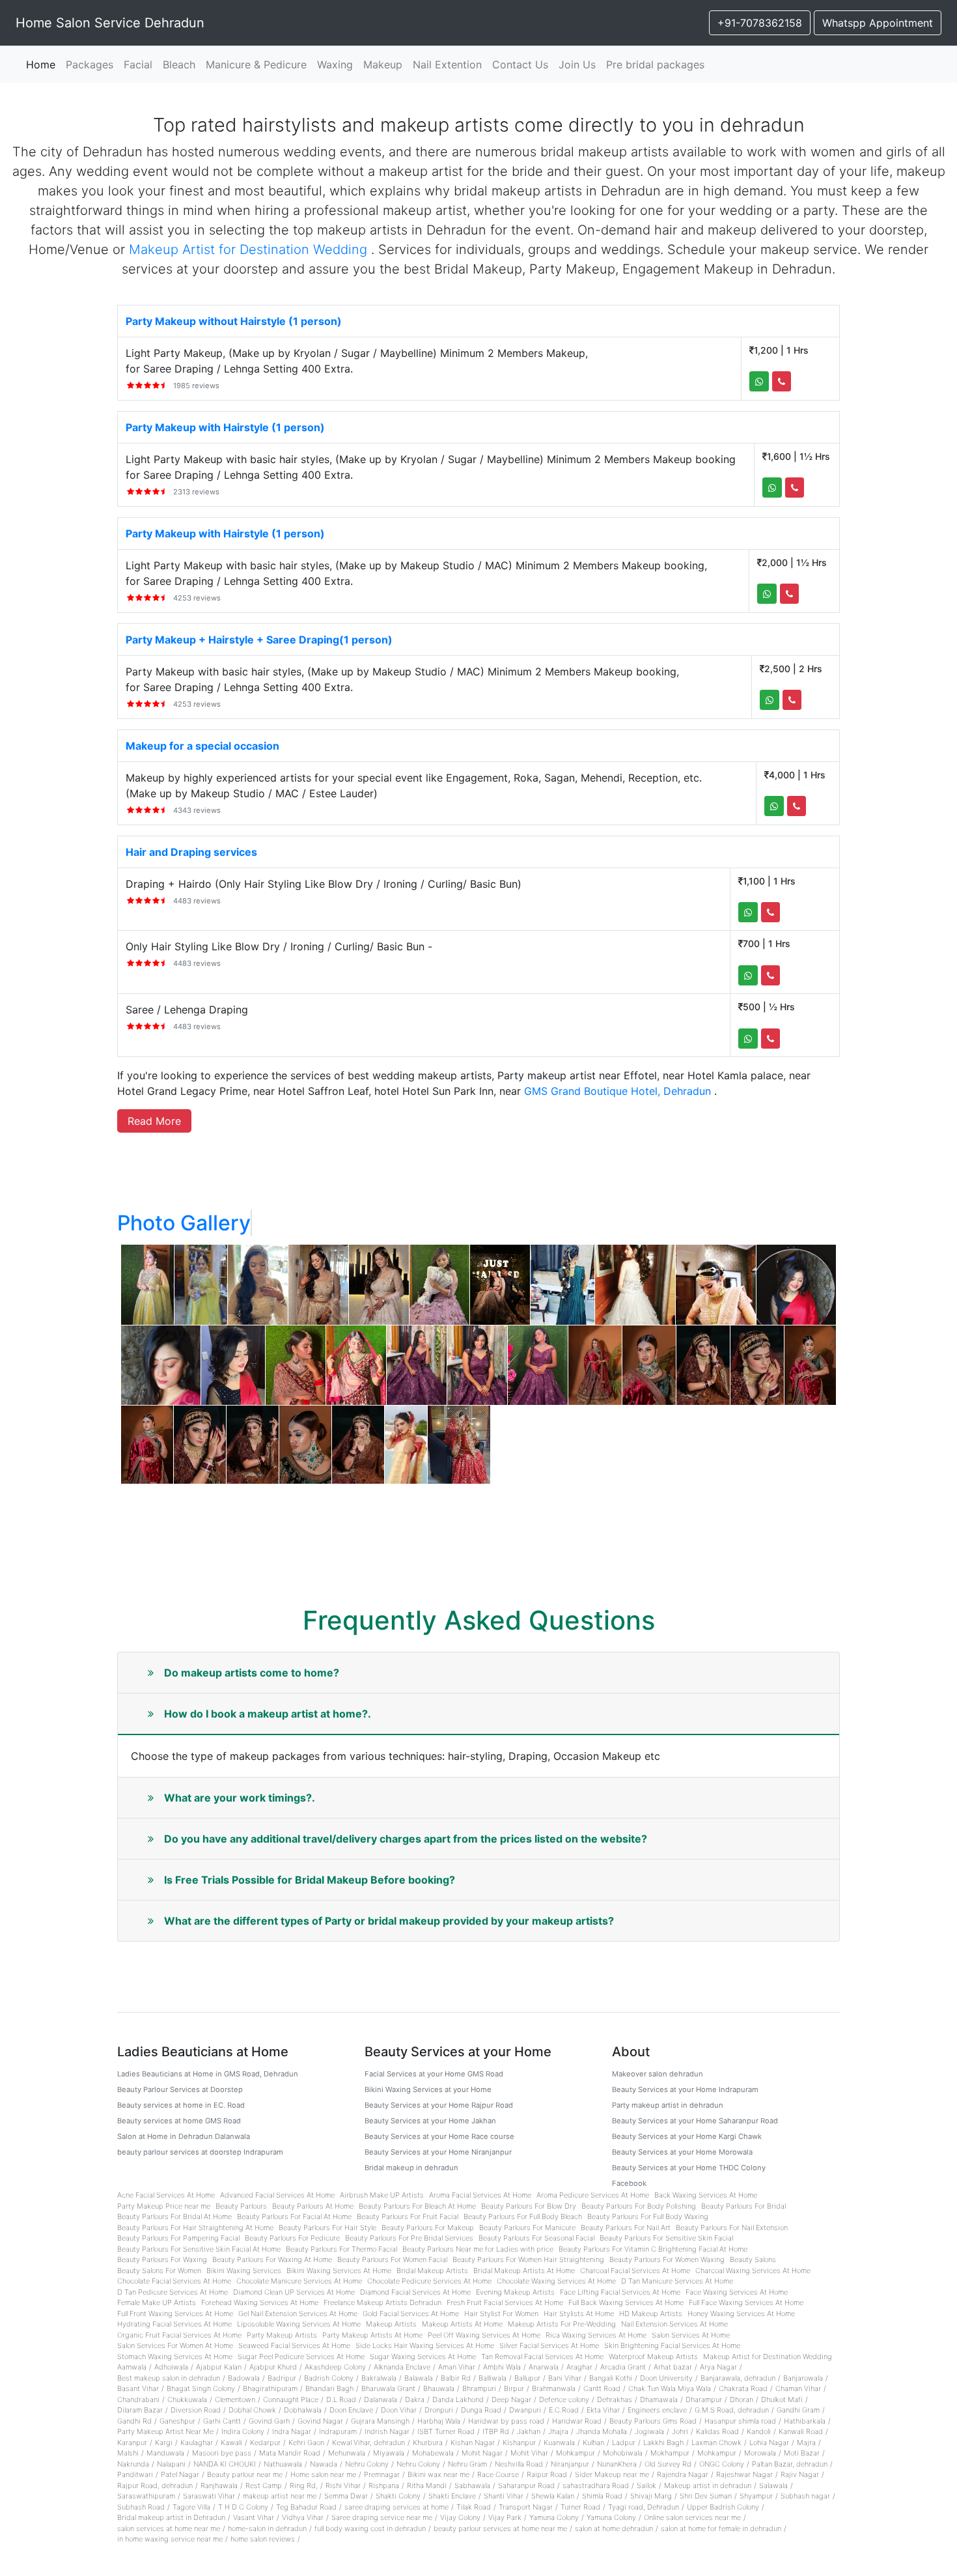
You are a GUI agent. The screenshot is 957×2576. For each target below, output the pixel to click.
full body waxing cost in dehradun (370, 2528)
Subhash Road (141, 2507)
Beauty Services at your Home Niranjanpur (438, 2152)
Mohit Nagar (482, 2453)
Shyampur (756, 2496)
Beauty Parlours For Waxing (162, 2259)
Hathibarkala (805, 2421)
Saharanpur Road (526, 2485)
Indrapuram (338, 2431)
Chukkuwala (187, 2399)
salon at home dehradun (614, 2528)
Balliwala (492, 2378)
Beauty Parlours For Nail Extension (732, 2228)
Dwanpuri (525, 2410)
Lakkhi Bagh (663, 2442)
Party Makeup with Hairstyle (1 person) (225, 427)
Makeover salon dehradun (658, 2074)
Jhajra (558, 2431)
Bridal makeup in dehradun (411, 2168)
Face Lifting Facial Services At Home (620, 2292)
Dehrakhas (615, 2399)
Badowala (244, 2378)
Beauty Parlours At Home (313, 2206)
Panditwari (135, 2474)
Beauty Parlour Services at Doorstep (180, 2089)
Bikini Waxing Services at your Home (428, 2089)
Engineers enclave (657, 2410)
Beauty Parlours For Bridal (743, 2206)
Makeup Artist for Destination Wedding (248, 249)
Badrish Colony (329, 2378)
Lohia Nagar (769, 2442)
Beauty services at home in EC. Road (181, 2105)
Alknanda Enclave (402, 2367)
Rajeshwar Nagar (744, 2474)
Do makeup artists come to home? (252, 1673)
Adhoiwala (171, 2367)
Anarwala (544, 2367)
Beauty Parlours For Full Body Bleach (523, 2216)
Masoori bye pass (222, 2453)
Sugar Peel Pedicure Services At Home (301, 2357)
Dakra (415, 2399)
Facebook (629, 2183)
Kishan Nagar (473, 2442)
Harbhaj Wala (439, 2421)
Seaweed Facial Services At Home (294, 2345)
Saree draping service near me (382, 2517)
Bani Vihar (565, 2378)
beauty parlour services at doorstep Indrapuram (200, 2152)
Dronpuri (439, 2410)
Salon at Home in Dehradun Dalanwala (184, 2136)
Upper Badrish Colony (723, 2507)
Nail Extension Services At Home (674, 2324)
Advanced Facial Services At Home (277, 2195)
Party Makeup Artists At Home (372, 2335)
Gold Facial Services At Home (411, 2314)
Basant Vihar (138, 2388)
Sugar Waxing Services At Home (423, 2357)
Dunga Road (481, 2410)
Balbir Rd (456, 2378)
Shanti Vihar (504, 2496)
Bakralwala (379, 2378)
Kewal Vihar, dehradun (368, 2442)
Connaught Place (291, 2399)
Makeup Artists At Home (462, 2324)
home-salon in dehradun (267, 2528)
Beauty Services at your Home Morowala (682, 2152)
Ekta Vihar (603, 2410)
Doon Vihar (399, 2410)
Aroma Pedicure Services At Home (593, 2195)
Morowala (760, 2453)
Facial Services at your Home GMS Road (434, 2074)
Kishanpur (519, 2442)
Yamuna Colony (554, 2517)
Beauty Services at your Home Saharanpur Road (695, 2121)
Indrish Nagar (387, 2431)
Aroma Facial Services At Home (480, 2195)
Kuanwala (559, 2442)
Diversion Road (196, 2410)
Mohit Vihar (529, 2453)
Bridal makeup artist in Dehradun (171, 2517)
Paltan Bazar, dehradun (790, 2464)
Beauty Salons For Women (159, 2271)
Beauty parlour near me (245, 2474)
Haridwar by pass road (506, 2421)
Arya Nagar (718, 2367)
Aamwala (132, 2367)
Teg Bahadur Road (306, 2507)
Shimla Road (602, 2496)
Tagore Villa (191, 2507)
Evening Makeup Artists (515, 2292)
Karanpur (132, 2442)
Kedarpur (265, 2442)
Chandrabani (138, 2399)
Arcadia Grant (623, 2367)
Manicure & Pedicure (256, 64)
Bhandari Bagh (329, 2388)
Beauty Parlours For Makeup (428, 2228)
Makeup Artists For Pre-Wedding (562, 2324)
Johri (680, 2431)
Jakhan (529, 2431)
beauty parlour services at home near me (500, 2528)
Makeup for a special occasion (202, 746)
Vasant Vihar (254, 2517)
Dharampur (704, 2399)
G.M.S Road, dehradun (732, 2410)
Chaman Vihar (798, 2388)
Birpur (514, 2388)
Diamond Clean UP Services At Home (294, 2292)
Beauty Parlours (241, 2206)
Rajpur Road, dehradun (155, 2485)
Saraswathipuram (146, 2496)
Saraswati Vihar (209, 2496)
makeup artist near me (280, 2496)
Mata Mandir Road (290, 2453)
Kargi (164, 2442)
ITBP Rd (496, 2431)
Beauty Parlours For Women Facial (392, 2259)
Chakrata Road (743, 2388)
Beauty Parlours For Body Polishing (639, 2206)
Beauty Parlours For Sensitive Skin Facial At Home (199, 2249)
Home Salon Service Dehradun (110, 23)
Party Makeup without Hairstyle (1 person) (234, 321)
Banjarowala (803, 2378)
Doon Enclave (351, 2410)
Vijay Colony (460, 2517)
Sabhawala (472, 2485)
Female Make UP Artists (157, 2302)
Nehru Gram (467, 2464)
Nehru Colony (367, 2464)
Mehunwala (347, 2453)
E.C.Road (564, 2410)
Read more (154, 1121)
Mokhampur (670, 2453)
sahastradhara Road (596, 2485)
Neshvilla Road (519, 2464)
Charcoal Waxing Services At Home (753, 2271)
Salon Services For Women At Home (175, 2345)
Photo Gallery (184, 1223)
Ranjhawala (219, 2485)
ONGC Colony (722, 2464)
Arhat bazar (673, 2367)
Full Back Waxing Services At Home (626, 2302)
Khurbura (428, 2442)
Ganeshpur (177, 2421)
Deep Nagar (511, 2399)
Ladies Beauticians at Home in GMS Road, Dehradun (208, 2074)
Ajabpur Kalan (219, 2367)
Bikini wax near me (438, 2474)
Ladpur (624, 2442)
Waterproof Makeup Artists (653, 2357)
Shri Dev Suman (706, 2496)
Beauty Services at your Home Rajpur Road (439, 2105)
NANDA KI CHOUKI (225, 2464)
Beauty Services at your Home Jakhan (430, 2121)
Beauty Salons (753, 2259)
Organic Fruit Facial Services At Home (179, 2335)
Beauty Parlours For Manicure (527, 2228)
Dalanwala (381, 2399)
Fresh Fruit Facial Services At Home (505, 2302)
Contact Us (520, 64)
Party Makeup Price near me (164, 2206)
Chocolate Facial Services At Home (174, 2281)
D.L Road (341, 2399)
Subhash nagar (805, 2496)
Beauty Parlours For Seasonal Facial (536, 2238)
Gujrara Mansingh (380, 2421)
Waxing (335, 64)
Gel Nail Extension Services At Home (298, 2314)
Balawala (419, 2378)
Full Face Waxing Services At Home (746, 2302)
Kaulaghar (197, 2442)
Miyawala (389, 2453)
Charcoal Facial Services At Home (635, 2271)
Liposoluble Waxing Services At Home (299, 2324)
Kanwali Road (801, 2431)
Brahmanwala (554, 2388)
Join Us (577, 64)
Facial (138, 64)
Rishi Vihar (343, 2485)
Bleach (179, 64)
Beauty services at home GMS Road (179, 2121)
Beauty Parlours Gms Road (653, 2421)
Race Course (498, 2474)
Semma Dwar (346, 2496)
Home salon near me (323, 2474)
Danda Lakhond (458, 2399)
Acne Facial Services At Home (166, 2195)
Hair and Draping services (191, 852)
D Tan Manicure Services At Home (677, 2281)
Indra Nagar (292, 2431)
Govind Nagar (320, 2421)
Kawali (231, 2442)
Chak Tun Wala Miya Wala (670, 2388)
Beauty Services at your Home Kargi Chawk (687, 2136)
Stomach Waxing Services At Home (175, 2357)
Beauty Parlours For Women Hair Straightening (528, 2259)
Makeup (383, 64)
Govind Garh (269, 2421)
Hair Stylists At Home (579, 2314)
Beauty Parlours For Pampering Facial (178, 2238)
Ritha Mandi (427, 2485)
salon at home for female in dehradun (721, 2528)
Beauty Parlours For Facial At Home (294, 2216)
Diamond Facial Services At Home (415, 2292)
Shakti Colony (398, 2496)
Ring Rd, (304, 2485)
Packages (90, 64)
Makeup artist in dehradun (708, 2485)
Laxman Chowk (716, 2442)
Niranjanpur (570, 2464)
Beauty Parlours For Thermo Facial (341, 2249)
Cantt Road (602, 2388)
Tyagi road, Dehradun (644, 2507)
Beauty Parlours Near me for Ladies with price (478, 2249)
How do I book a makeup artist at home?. (268, 1714)
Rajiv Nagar (800, 2474)
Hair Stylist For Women (501, 2314)
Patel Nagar (180, 2474)
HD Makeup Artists (651, 2314)
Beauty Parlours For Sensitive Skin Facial (666, 2238)
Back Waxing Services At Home (706, 2195)
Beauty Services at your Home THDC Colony (689, 2168)
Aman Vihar (457, 2367)
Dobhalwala (303, 2410)
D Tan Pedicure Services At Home (173, 2292)
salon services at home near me (169, 2528)
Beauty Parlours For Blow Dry (529, 2206)
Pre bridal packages (655, 64)
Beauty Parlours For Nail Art (626, 2228)
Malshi (128, 2453)
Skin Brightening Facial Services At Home (672, 2345)
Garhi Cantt (222, 2421)
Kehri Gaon (306, 2442)
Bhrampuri (479, 2388)
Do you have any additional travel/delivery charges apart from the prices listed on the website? (406, 1839)
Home (43, 64)
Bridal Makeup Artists (432, 2271)
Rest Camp (264, 2485)
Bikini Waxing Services (244, 2271)
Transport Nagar (526, 2507)
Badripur (282, 2378)
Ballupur (527, 2378)
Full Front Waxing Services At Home (175, 2314)
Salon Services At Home (691, 2335)
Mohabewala (433, 2453)
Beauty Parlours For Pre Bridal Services (409, 2238)
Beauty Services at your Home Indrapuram (685, 2089)
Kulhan (593, 2442)
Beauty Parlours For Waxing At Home (272, 2259)
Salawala (773, 2485)
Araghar (579, 2367)
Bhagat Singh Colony (201, 2388)
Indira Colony (243, 2431)
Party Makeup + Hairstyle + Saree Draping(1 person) (259, 640)
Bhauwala (439, 2388)
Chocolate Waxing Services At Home (556, 2281)
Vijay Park (505, 2517)
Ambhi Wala (502, 2367)
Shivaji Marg (651, 2496)
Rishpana (384, 2485)
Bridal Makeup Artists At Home (524, 2271)
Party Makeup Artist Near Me (165, 2431)
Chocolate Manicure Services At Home (299, 2281)
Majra (806, 2442)
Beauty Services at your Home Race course (439, 2136)
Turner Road (580, 2507)
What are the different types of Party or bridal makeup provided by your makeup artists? (389, 1921)
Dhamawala (659, 2399)
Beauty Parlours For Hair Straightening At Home (195, 2228)
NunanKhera (617, 2464)
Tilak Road (474, 2507)
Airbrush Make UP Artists (382, 2195)
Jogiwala (649, 2431)
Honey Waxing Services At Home (741, 2314)
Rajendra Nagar (683, 2474)
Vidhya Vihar (303, 2517)
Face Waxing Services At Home (737, 2292)
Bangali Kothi (611, 2378)
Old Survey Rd (668, 2464)
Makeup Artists (391, 2324)
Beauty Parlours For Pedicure (292, 2238)
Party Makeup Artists (282, 2335)
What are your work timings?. (240, 1798)
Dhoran (742, 2399)
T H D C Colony (243, 2507)
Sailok (646, 2485)
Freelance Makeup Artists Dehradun (382, 2302)
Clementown (235, 2399)
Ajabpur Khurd (273, 2367)
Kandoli (759, 2431)
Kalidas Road (717, 2431)
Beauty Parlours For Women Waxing (667, 2259)
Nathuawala (283, 2464)
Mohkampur (576, 2453)
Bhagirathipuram (270, 2388)
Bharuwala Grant (388, 2388)
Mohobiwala (623, 2453)
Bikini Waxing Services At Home (339, 2271)
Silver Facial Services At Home (549, 2345)
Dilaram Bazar (140, 2410)
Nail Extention (447, 64)
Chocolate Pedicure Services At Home (429, 2281)
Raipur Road (547, 2474)
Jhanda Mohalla (602, 2431)
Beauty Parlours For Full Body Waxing (648, 2216)
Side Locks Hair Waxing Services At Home (425, 2345)
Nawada (324, 2464)
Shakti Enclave (452, 2496)
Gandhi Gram (798, 2410)
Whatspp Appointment (878, 23)
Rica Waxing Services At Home (596, 2335)
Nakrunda (133, 2464)
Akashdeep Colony (335, 2367)
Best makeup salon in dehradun (169, 2378)
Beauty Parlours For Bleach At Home (417, 2206)
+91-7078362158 (760, 23)
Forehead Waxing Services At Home (260, 2302)
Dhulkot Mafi (782, 2399)
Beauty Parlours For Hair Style (327, 2228)
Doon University (666, 2378)
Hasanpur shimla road (740, 2421)
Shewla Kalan (553, 2496)
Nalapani (171, 2464)
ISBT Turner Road (446, 2431)
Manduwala (165, 2453)
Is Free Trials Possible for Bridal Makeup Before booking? (310, 1880)
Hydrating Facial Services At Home (174, 2324)
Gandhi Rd (134, 2421)
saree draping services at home (396, 2507)
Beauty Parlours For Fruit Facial (408, 2216)
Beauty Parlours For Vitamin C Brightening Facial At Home (653, 2249)
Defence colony (564, 2399)
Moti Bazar (802, 2453)
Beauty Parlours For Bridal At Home (174, 2216)
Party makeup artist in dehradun (668, 2105)
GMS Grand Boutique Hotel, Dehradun (617, 1091)
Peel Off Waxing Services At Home (484, 2335)
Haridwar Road (577, 2421)
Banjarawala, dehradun (738, 2378)
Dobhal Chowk (252, 2410)
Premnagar (382, 2474)
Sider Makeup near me (612, 2474)
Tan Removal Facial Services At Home (542, 2357)
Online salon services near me (692, 2517)
